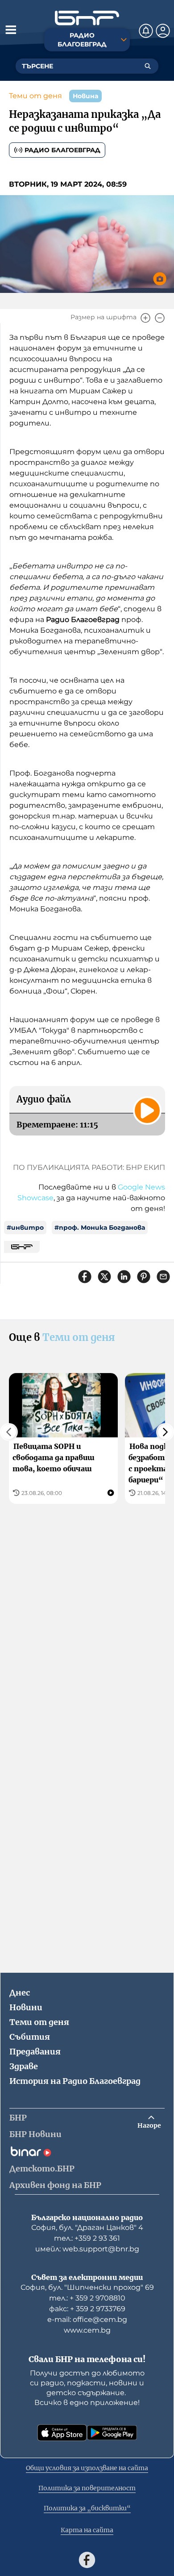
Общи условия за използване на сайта (87, 2468)
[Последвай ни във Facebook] (87, 2560)
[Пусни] (147, 1111)
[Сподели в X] (104, 1277)
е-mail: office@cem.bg (87, 2319)
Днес (20, 1993)
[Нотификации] (146, 31)
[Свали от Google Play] (112, 2433)
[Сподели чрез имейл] (163, 1277)
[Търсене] (148, 66)
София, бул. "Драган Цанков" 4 (87, 2227)
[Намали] (160, 318)
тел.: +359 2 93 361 (87, 2238)
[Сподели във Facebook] (85, 1277)
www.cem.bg (87, 2330)
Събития (30, 2037)
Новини (26, 2007)
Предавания (35, 2052)
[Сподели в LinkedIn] (124, 1277)
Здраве (24, 2066)
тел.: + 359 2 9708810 (87, 2298)
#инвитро (25, 1227)
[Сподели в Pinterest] (144, 1277)
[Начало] (87, 18)
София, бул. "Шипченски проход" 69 (87, 2287)
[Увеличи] (145, 318)
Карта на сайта (87, 2530)
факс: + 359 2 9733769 (87, 2309)
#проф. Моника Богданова (100, 1227)
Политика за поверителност (87, 2488)
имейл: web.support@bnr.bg (87, 2249)
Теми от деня (35, 96)
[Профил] (163, 31)
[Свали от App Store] (62, 2433)
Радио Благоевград (62, 150)
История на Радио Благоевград (75, 2081)
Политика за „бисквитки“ (87, 2508)
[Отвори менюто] (11, 29)
